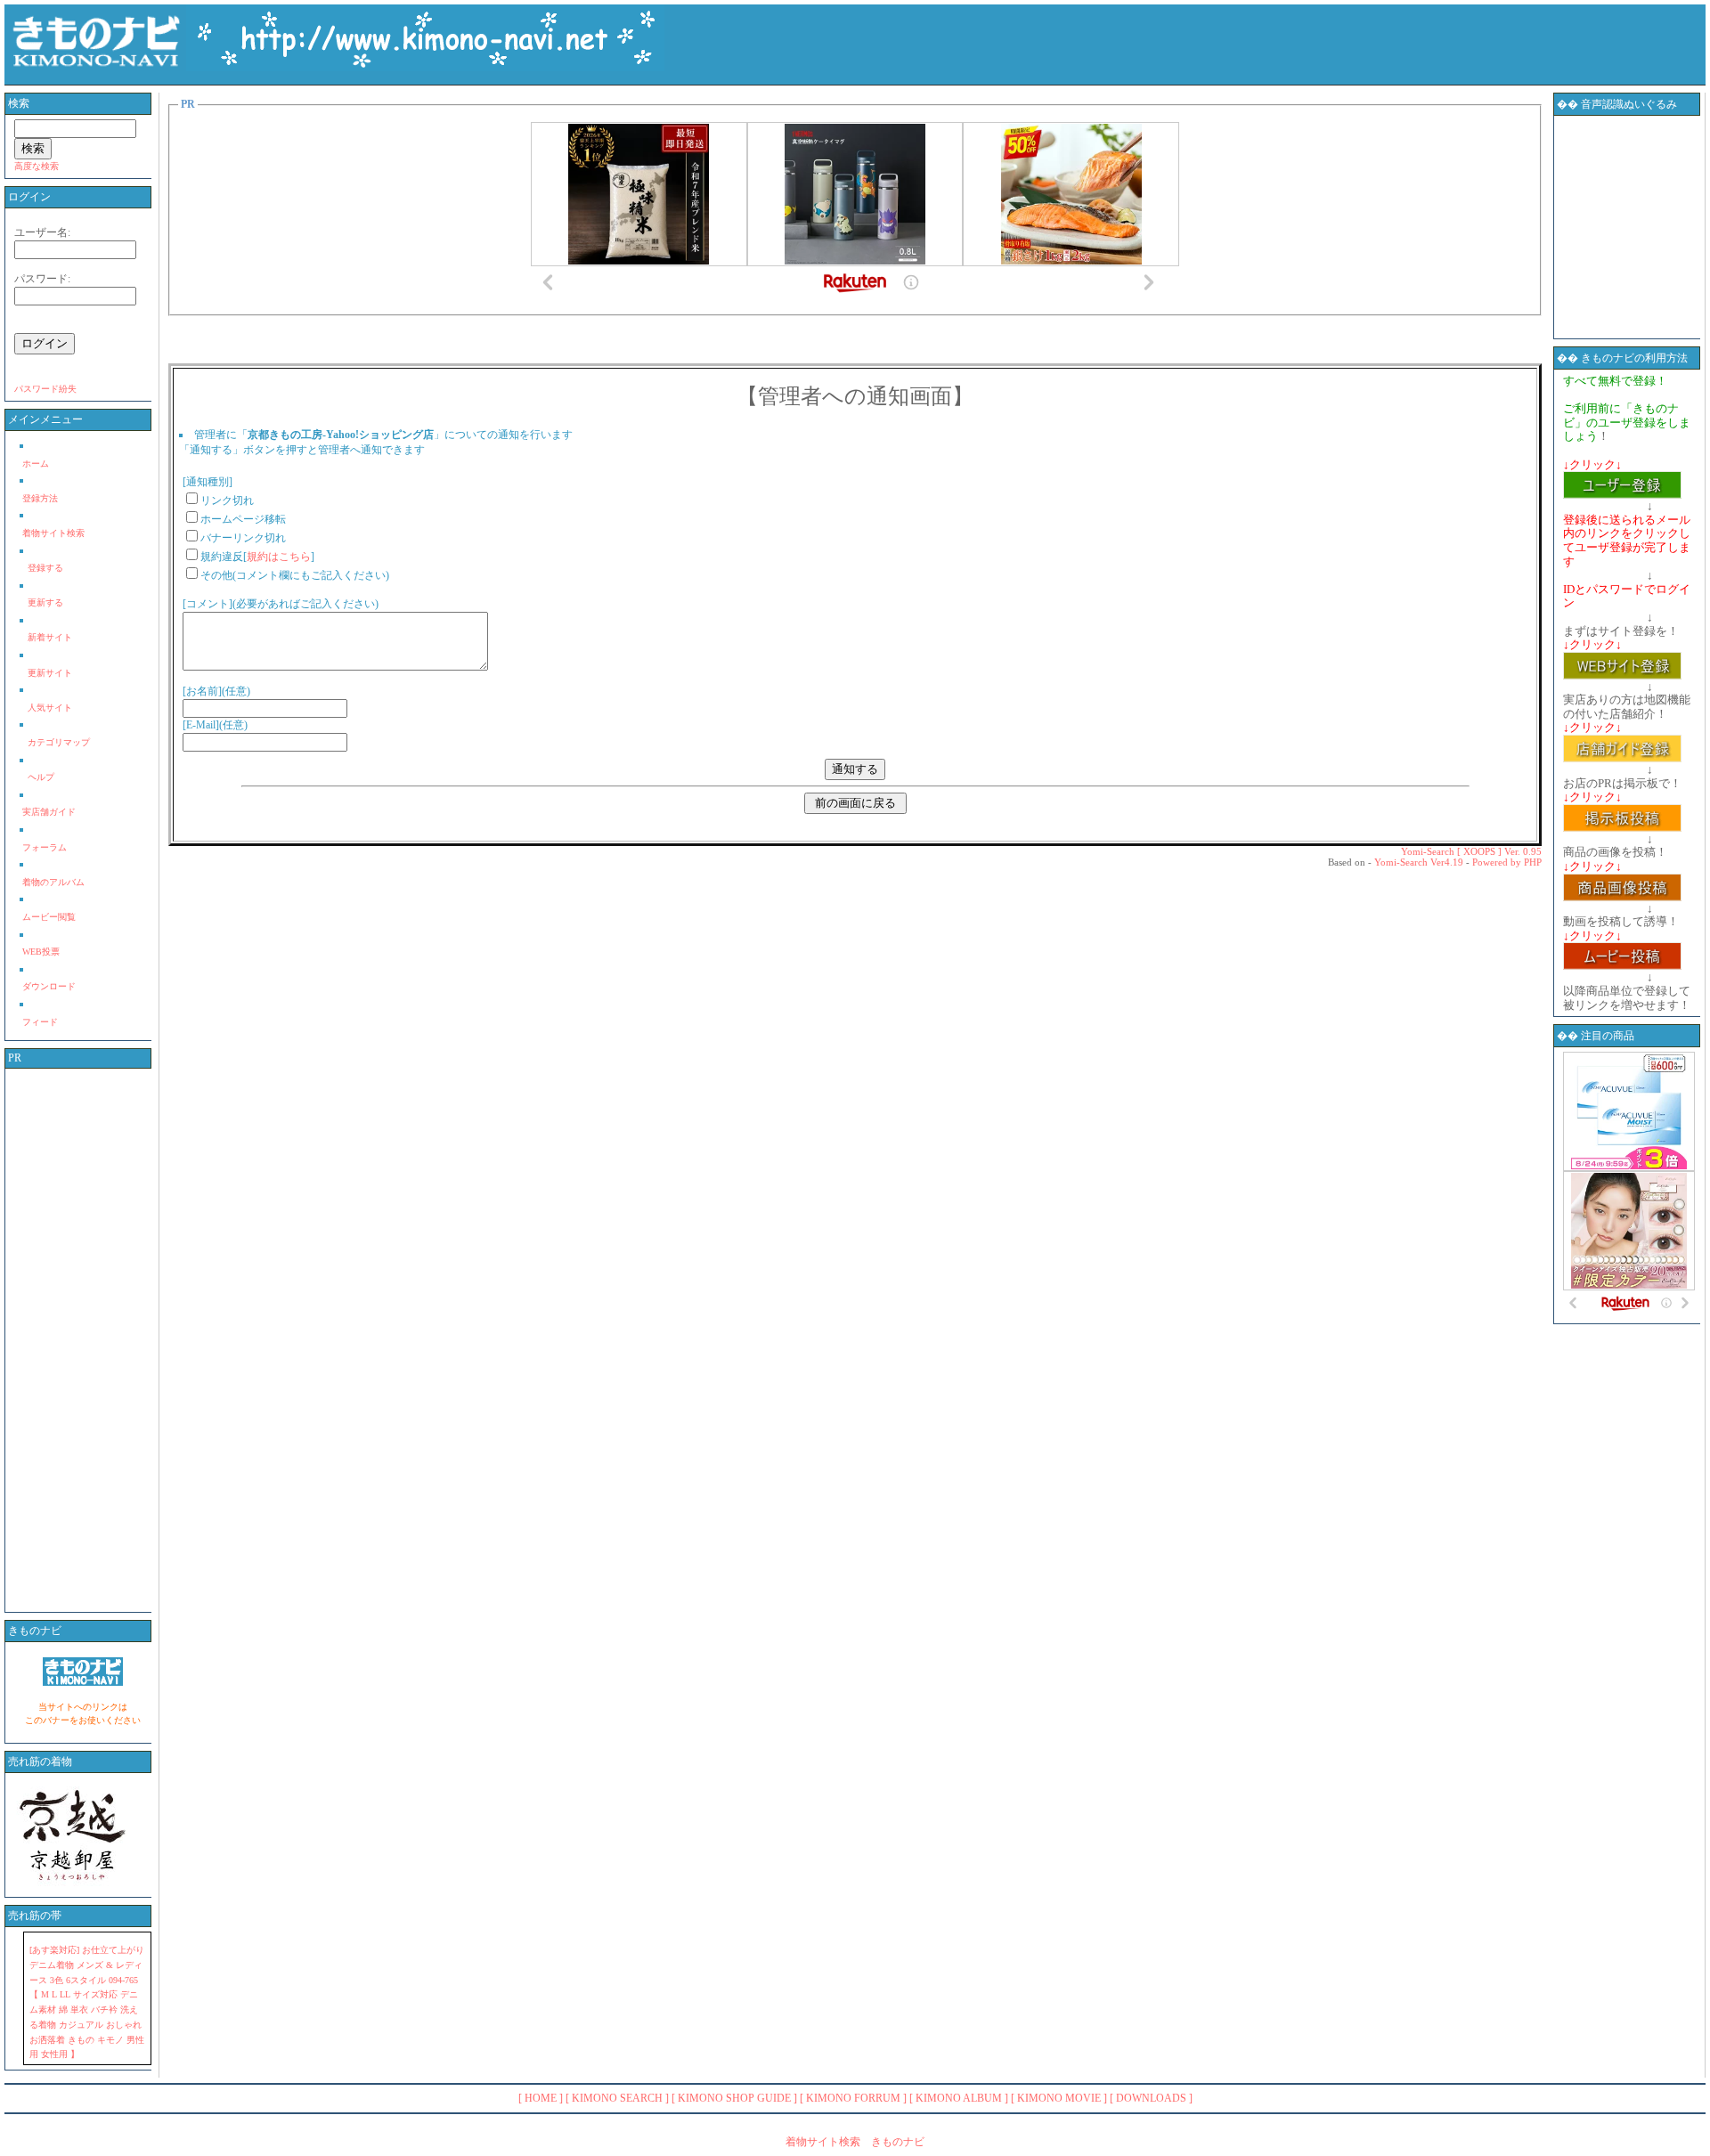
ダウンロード (49, 986)
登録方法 (40, 498)
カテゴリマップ (59, 742)
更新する (45, 602)
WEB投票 (41, 952)
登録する (45, 568)
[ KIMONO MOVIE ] (1059, 2098)
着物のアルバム (53, 882)
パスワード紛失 (45, 389)
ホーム (36, 464)
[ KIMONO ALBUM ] (959, 2098)
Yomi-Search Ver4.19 (1419, 862)
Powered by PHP (1507, 862)
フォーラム (45, 847)
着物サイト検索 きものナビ (855, 2142)
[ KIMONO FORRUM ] (853, 2098)
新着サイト (50, 637)
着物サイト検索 (53, 533)
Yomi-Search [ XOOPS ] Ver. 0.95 (1471, 851)
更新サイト (50, 673)
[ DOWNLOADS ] (1151, 2098)
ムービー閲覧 (49, 917)
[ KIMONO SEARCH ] (617, 2098)
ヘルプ (41, 777)
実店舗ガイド (49, 812)
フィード (40, 1022)
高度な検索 (37, 166)
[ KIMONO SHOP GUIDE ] (734, 2098)
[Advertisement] (83, 1340)
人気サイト (50, 708)
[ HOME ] (541, 2098)
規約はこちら (279, 557)
